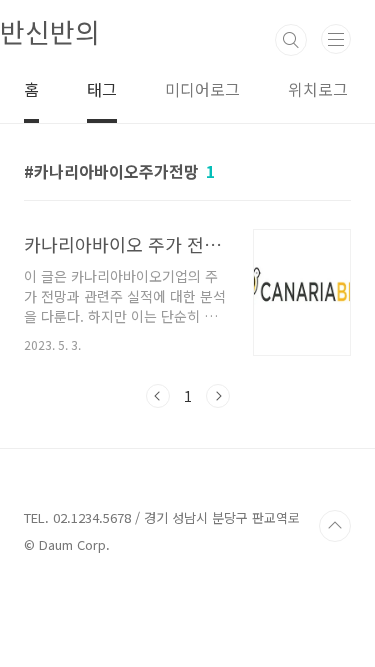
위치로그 (318, 89)
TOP (335, 526)
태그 (102, 89)
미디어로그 (202, 89)
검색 (291, 40)
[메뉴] (336, 39)
